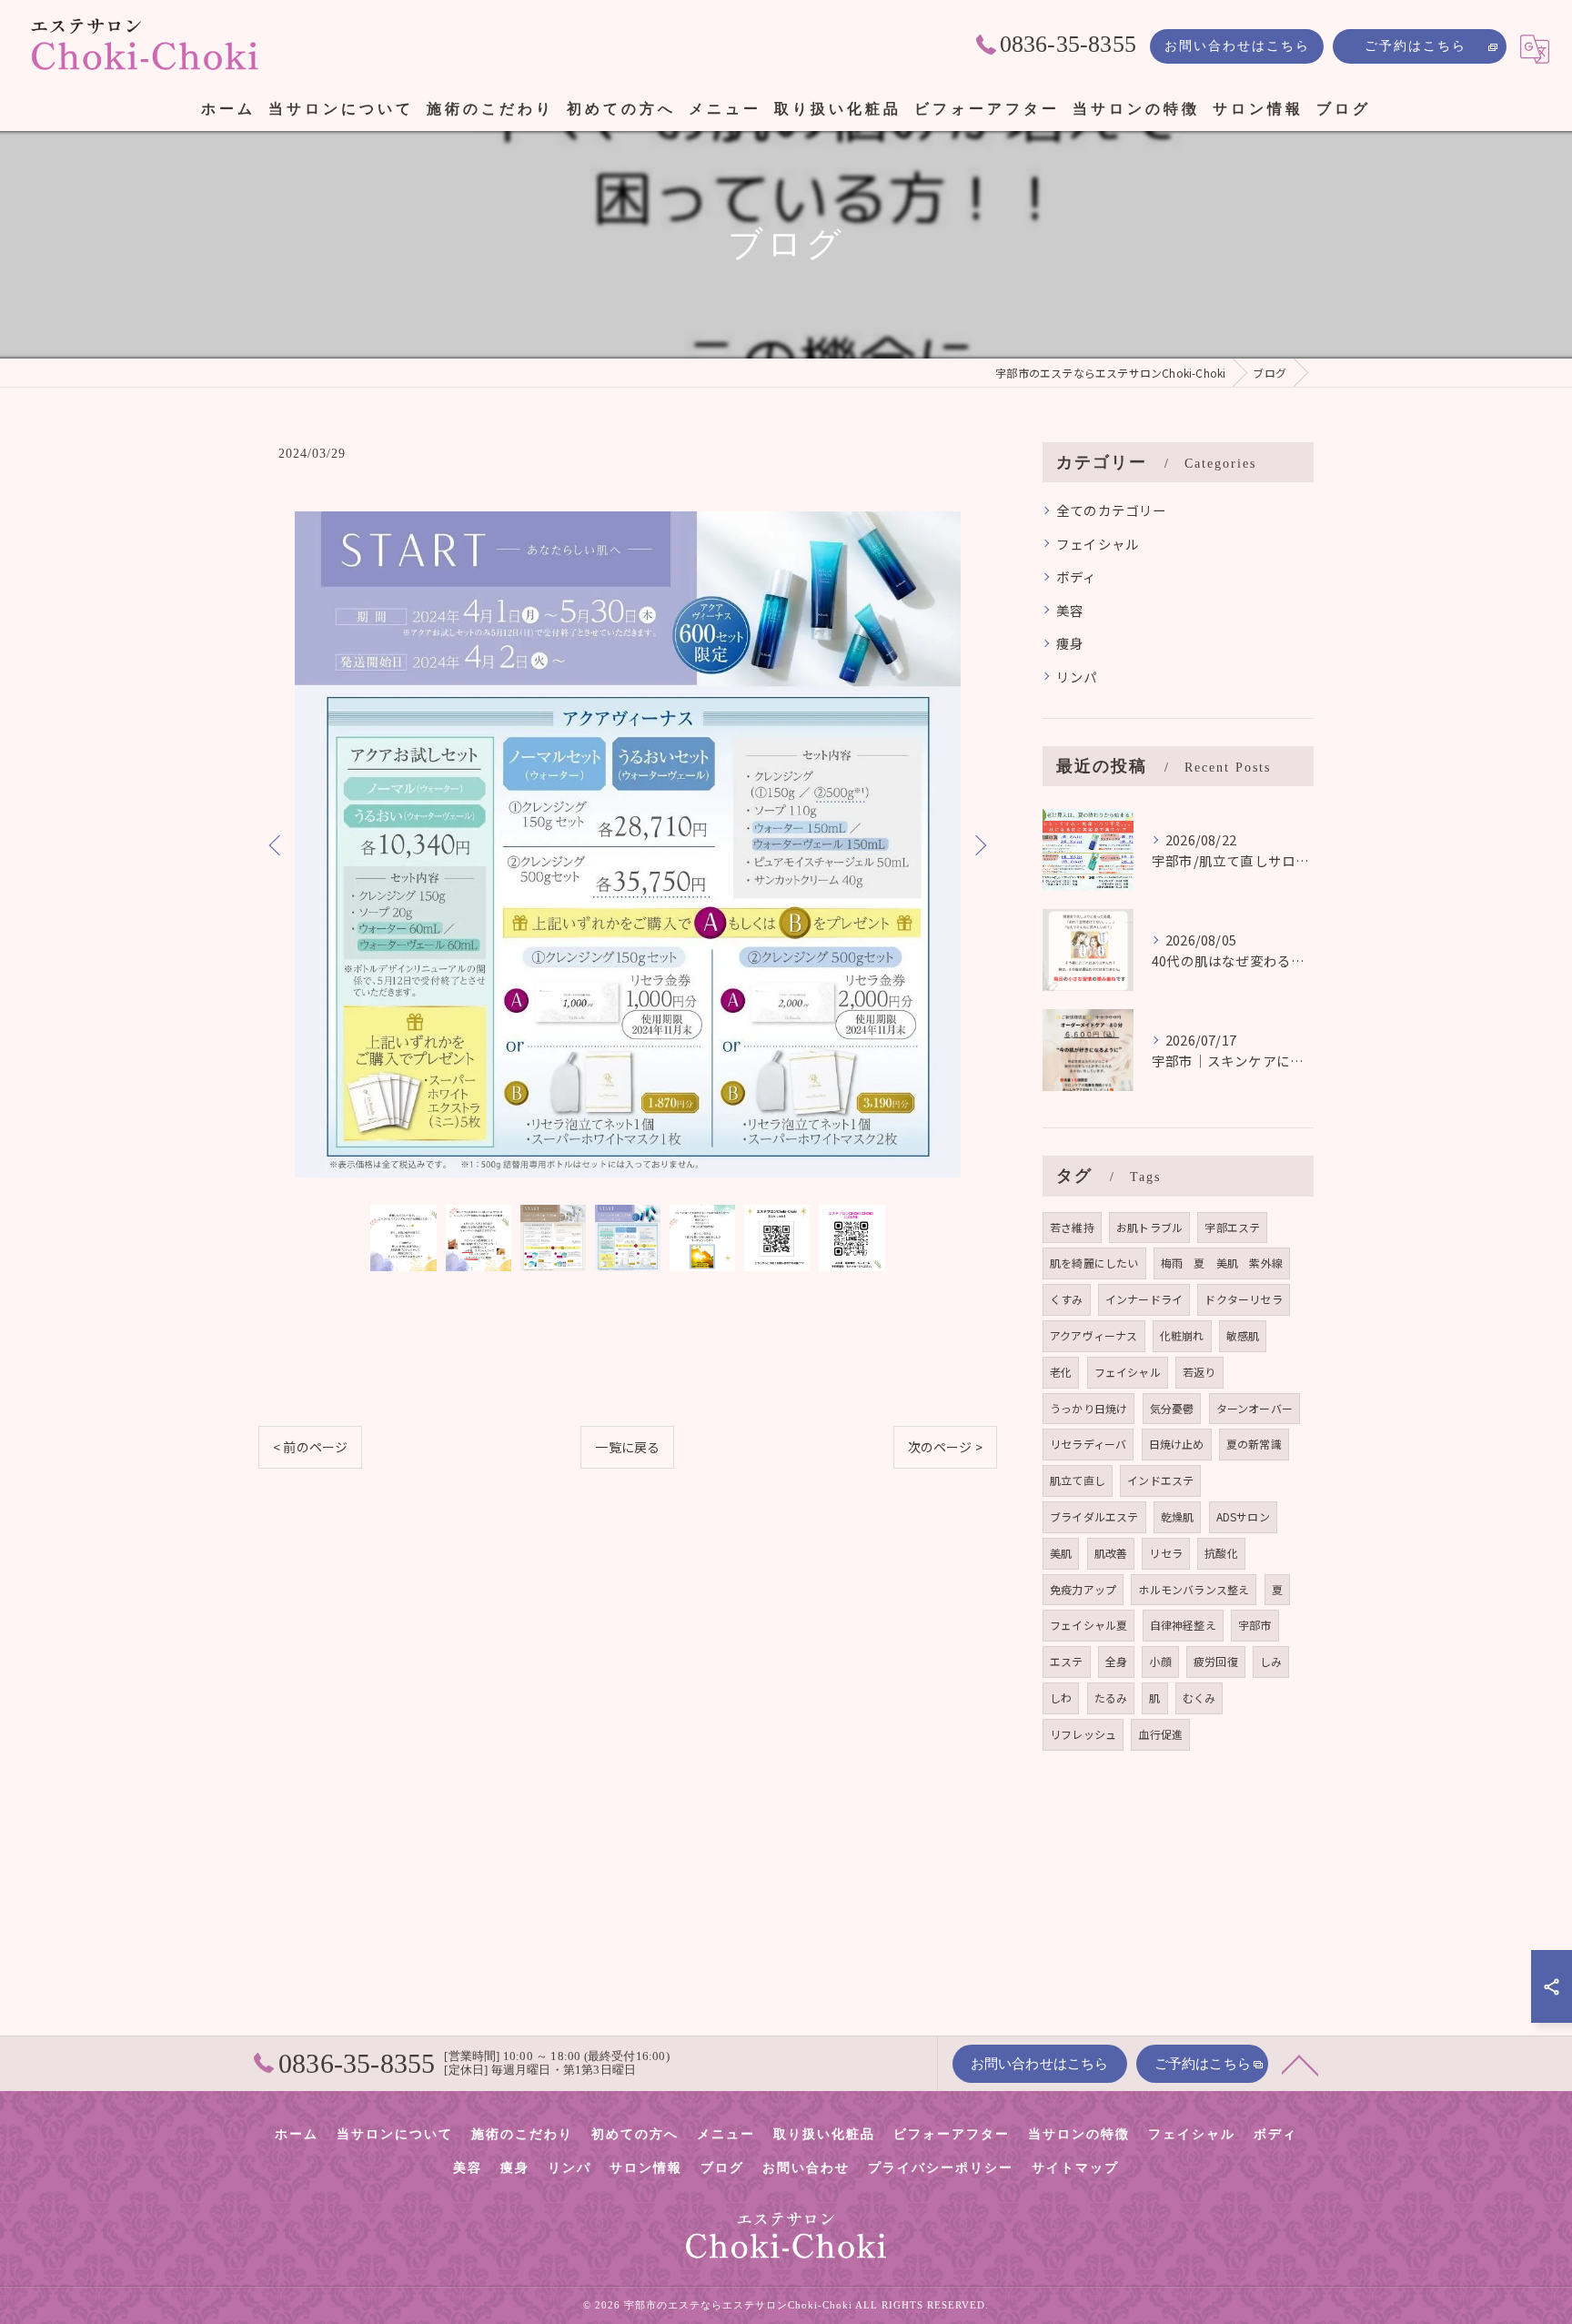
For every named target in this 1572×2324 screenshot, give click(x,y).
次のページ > (945, 1447)
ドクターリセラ (1243, 1299)
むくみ (1199, 1698)
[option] (628, 844)
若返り (1199, 1372)
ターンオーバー (1255, 1408)
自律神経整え (1183, 1625)
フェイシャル (1098, 544)
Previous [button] (277, 844)
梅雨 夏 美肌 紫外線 (1222, 1263)
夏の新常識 (1254, 1444)
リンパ (1077, 677)
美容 (1070, 610)
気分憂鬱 (1172, 1408)
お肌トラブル (1149, 1227)
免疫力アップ (1083, 1589)
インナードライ (1144, 1299)
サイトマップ (1075, 2168)
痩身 (1070, 643)
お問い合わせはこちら (1237, 46)
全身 (1116, 1661)
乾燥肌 (1178, 1516)
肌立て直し (1078, 1480)
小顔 (1160, 1661)
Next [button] (979, 844)
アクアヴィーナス (1094, 1335)
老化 (1061, 1372)
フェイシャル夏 (1088, 1625)
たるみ (1111, 1698)
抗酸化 (1221, 1553)
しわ (1061, 1698)
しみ (1271, 1661)
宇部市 (1255, 1625)
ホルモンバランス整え (1194, 1589)
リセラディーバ (1088, 1444)
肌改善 (1111, 1553)
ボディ (1077, 576)
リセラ (1166, 1553)
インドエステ (1160, 1480)
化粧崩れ (1182, 1335)
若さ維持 (1072, 1227)
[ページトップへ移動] (1300, 2064)
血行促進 (1160, 1734)
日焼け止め (1177, 1444)
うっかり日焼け (1088, 1408)
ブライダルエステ (1094, 1516)
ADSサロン (1243, 1516)
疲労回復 (1216, 1661)
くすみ (1067, 1299)
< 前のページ (310, 1447)
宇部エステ (1232, 1227)
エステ (1067, 1661)
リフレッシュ (1083, 1734)
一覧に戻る (627, 1447)
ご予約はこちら (1416, 46)
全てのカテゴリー (1112, 510)
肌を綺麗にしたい (1094, 1263)
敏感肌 (1243, 1335)
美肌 (1061, 1553)
